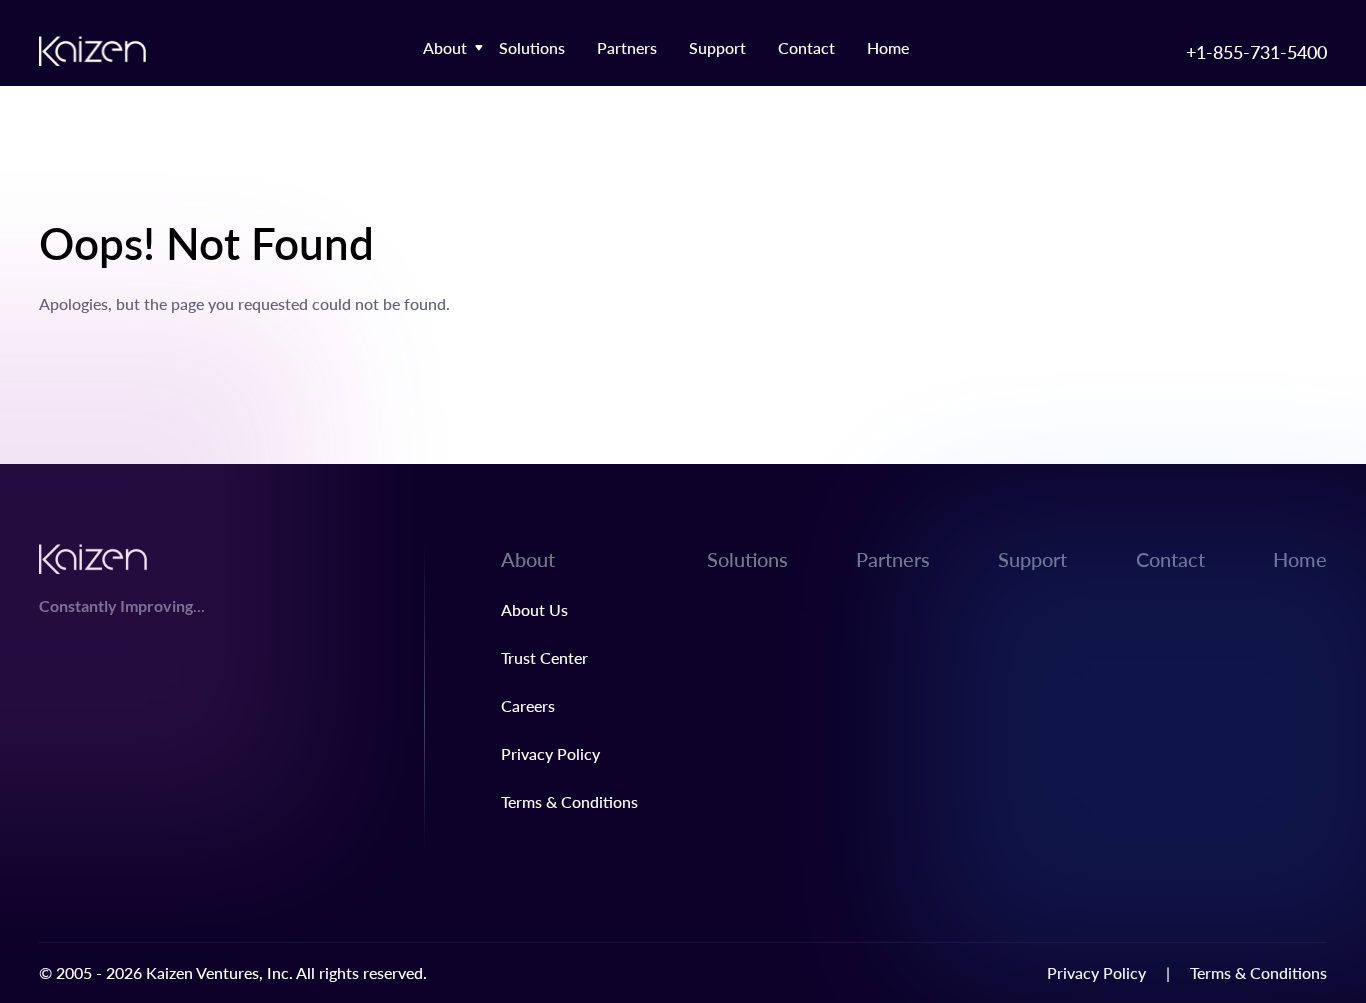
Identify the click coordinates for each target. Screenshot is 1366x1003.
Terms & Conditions (569, 801)
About (445, 47)
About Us (534, 609)
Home (888, 47)
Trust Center (544, 657)
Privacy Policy (550, 753)
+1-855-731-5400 (1256, 51)
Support (717, 47)
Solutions (532, 47)
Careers (528, 705)
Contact (806, 47)
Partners (627, 47)
